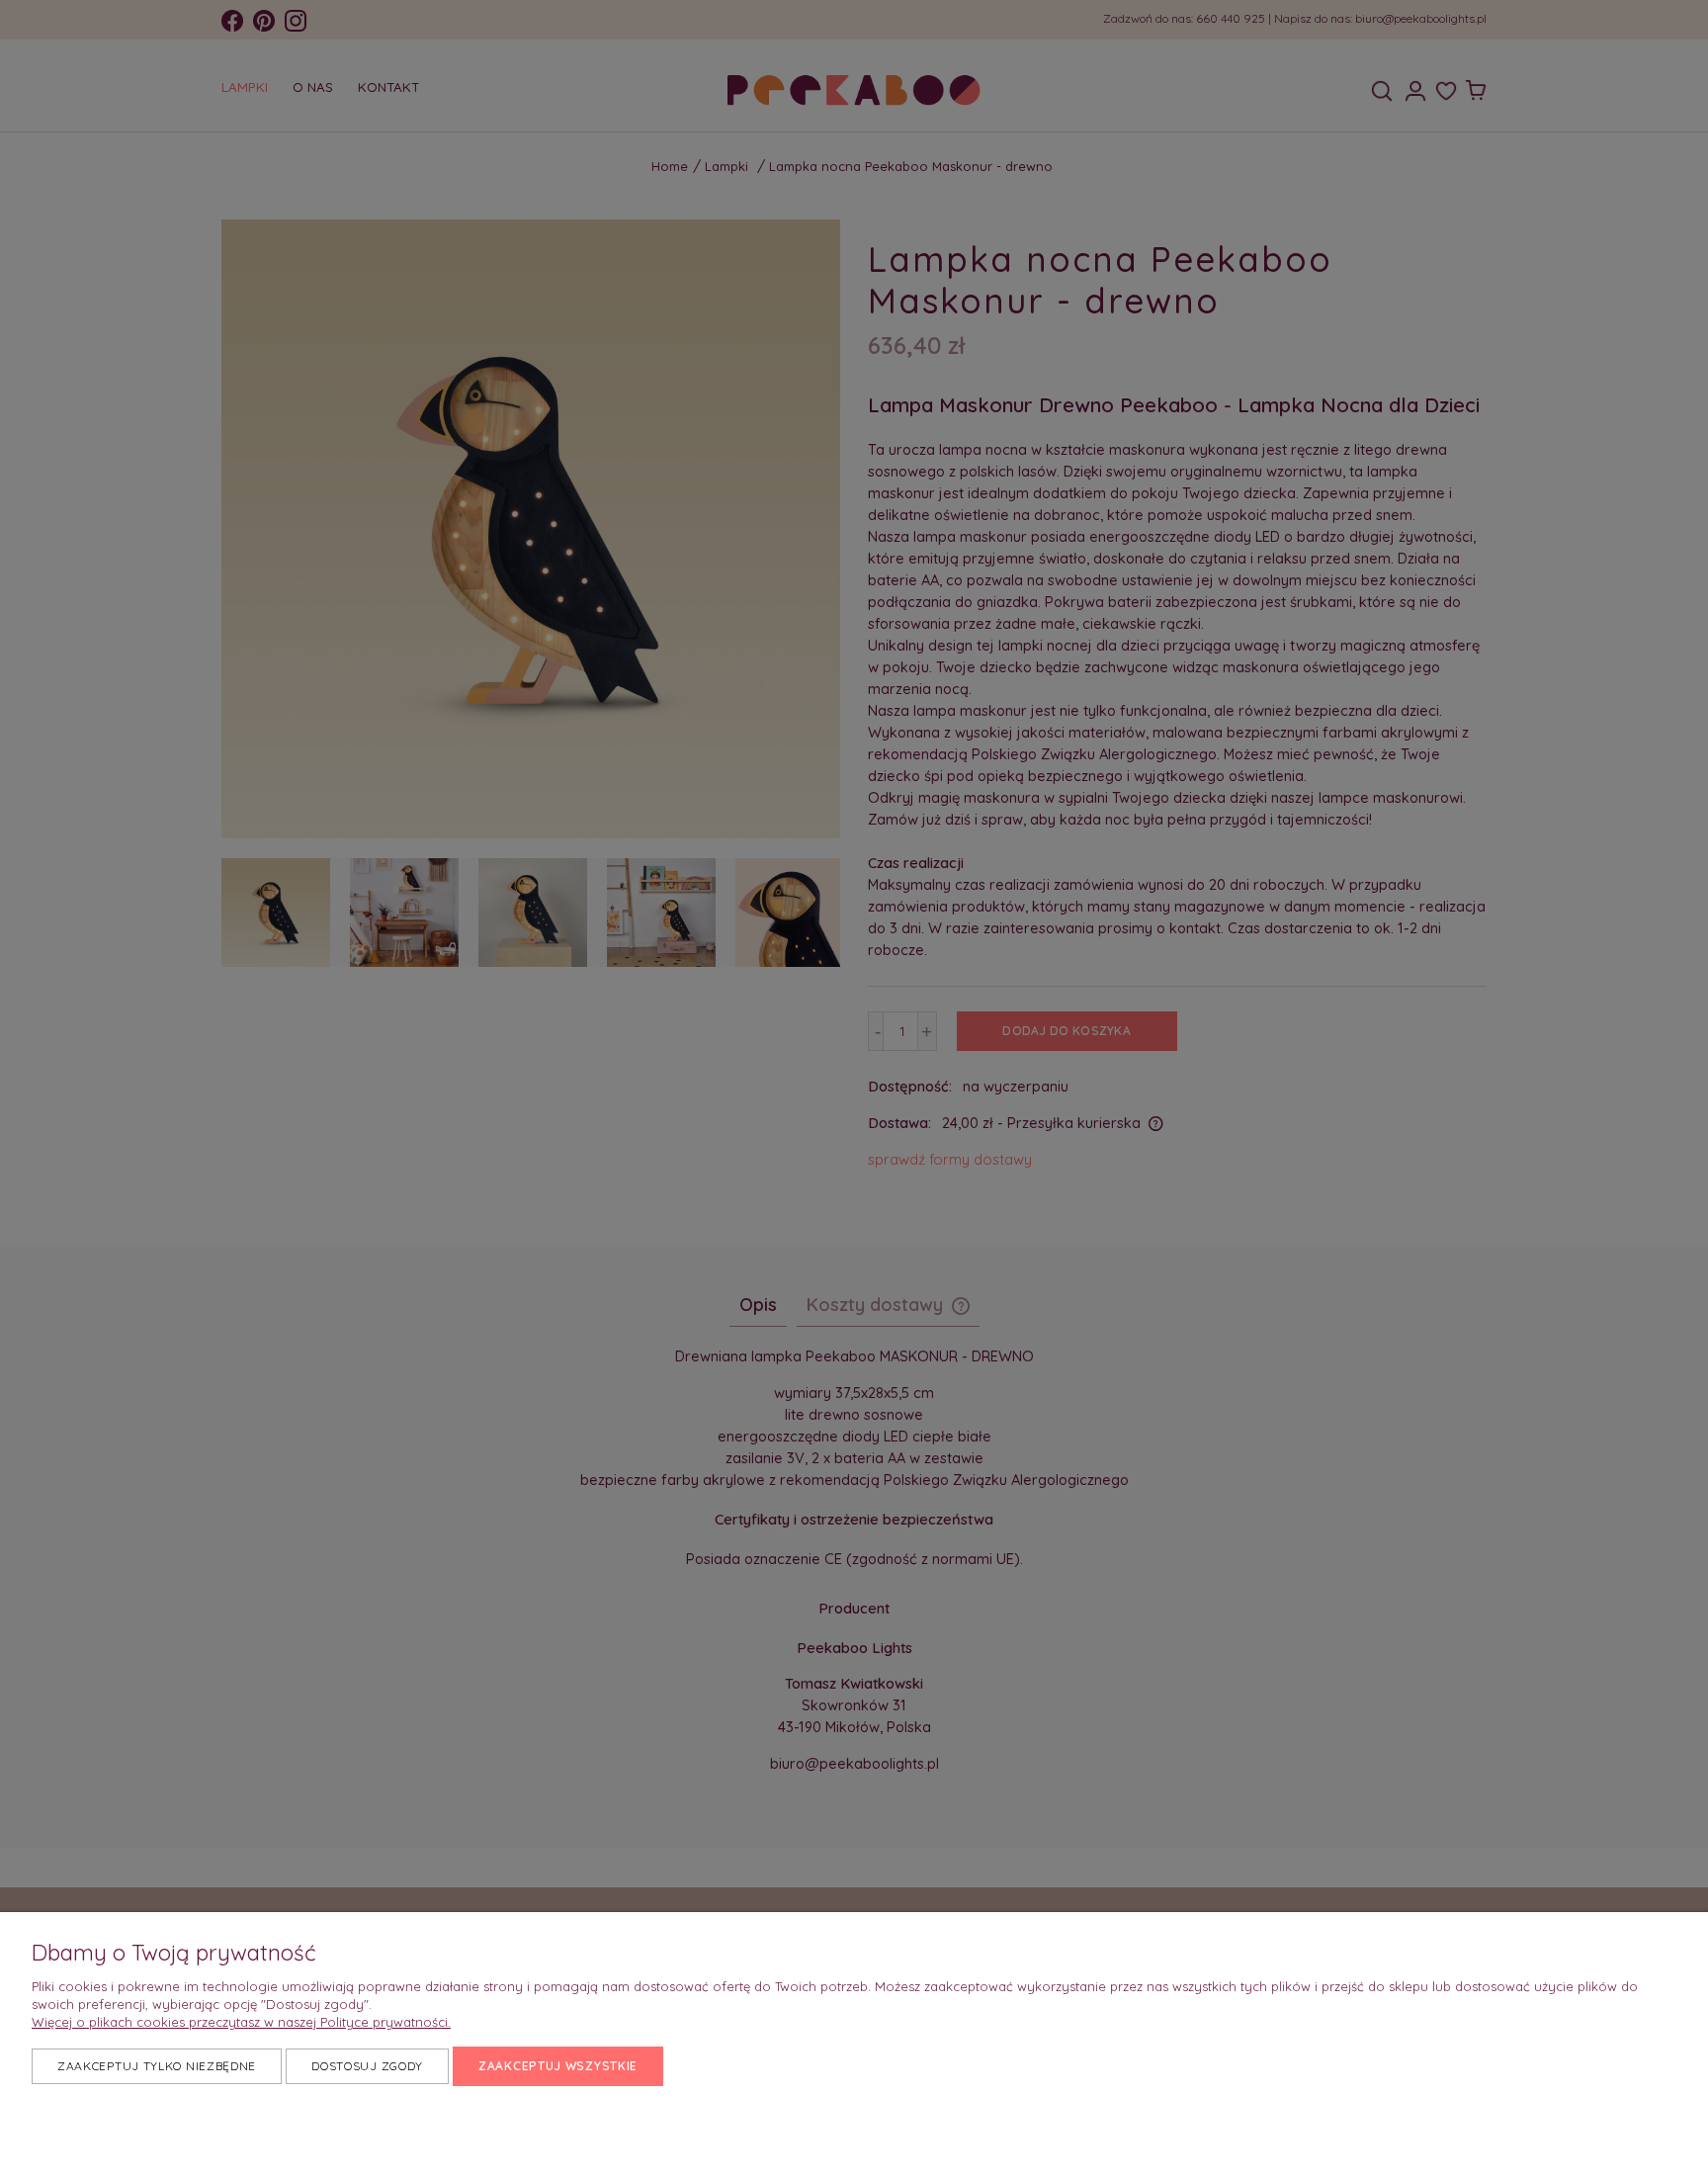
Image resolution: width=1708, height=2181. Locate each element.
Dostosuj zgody (367, 2066)
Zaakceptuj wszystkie (558, 2066)
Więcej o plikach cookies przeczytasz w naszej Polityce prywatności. (241, 2022)
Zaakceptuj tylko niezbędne (157, 2066)
